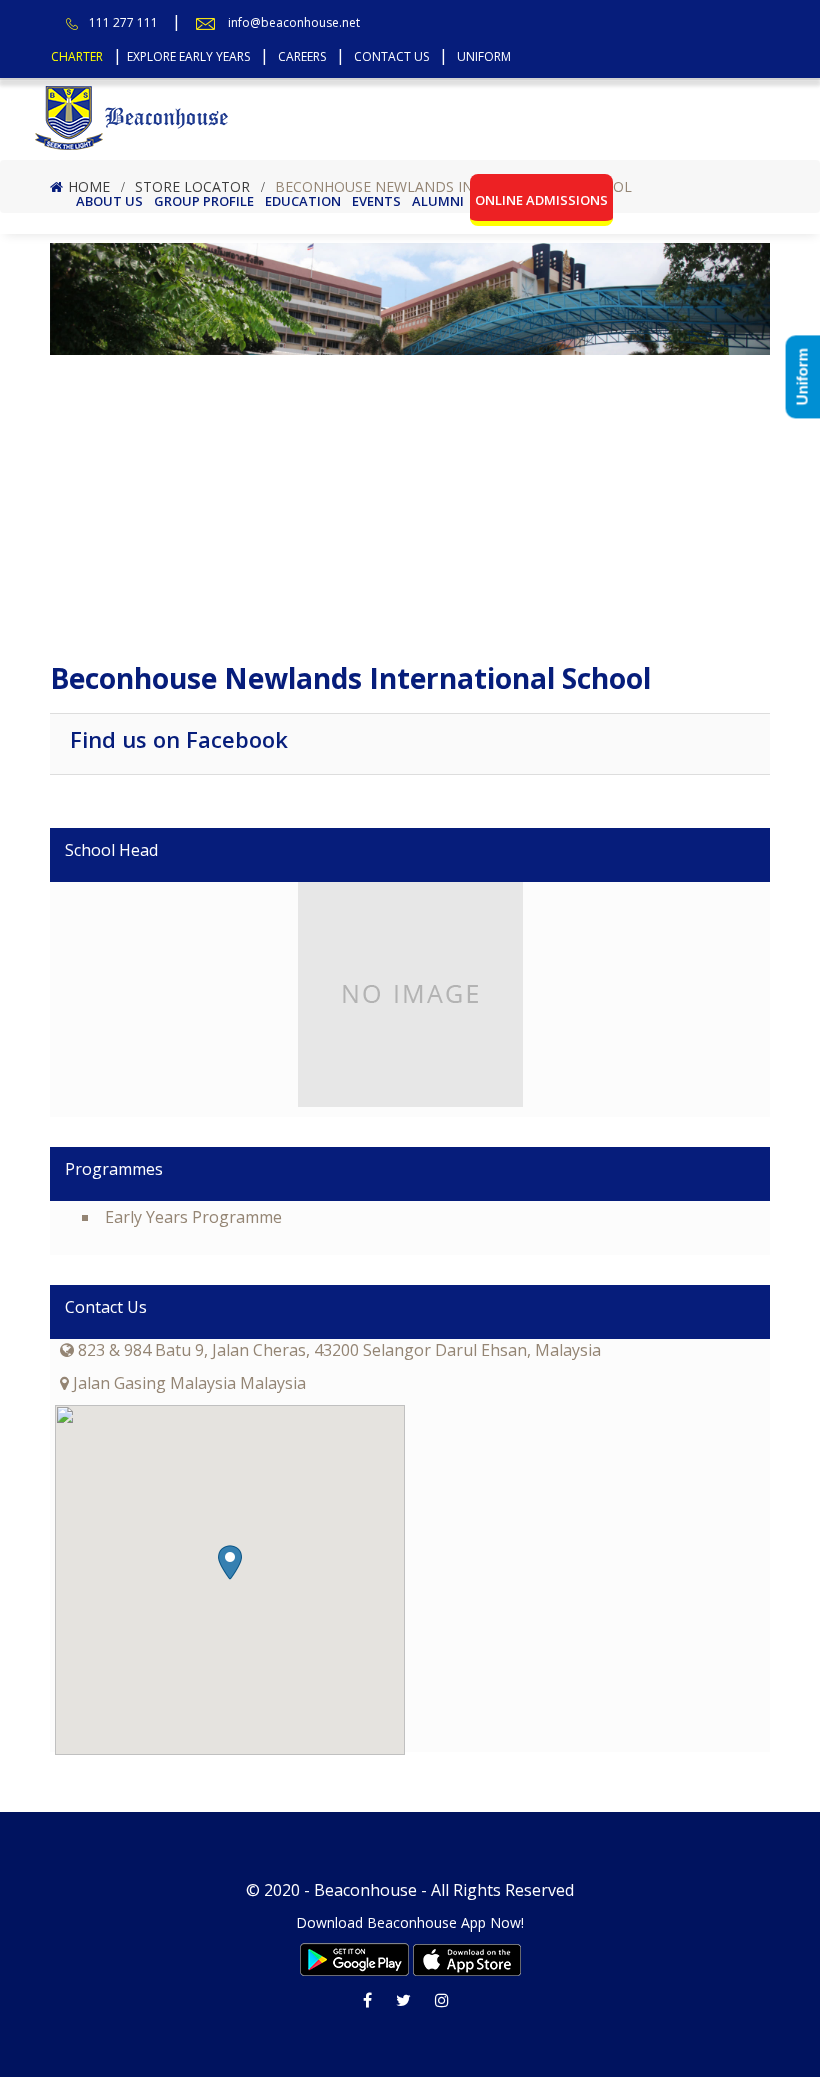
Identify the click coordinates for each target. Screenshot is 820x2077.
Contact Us (391, 56)
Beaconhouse (365, 1890)
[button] (230, 1562)
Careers (302, 56)
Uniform (484, 56)
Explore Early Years (188, 56)
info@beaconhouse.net (294, 22)
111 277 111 (123, 22)
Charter (77, 56)
